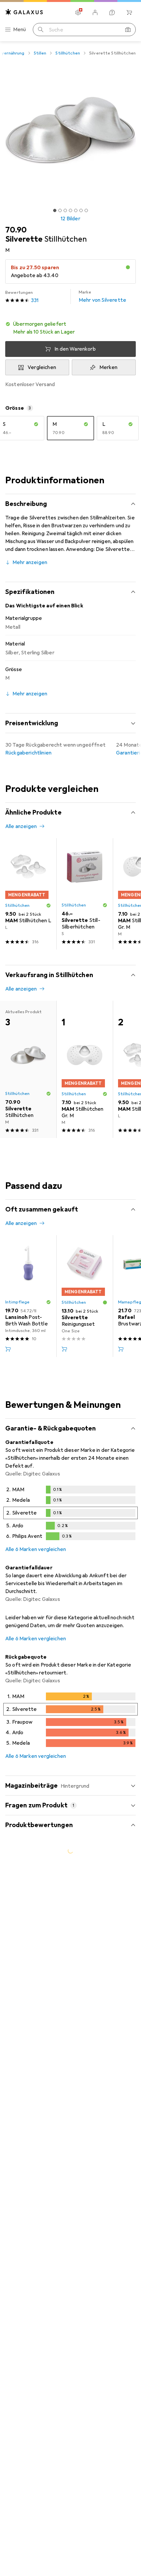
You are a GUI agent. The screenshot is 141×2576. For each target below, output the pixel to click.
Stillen (40, 53)
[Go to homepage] (24, 12)
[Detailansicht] (70, 1514)
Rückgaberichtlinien (28, 753)
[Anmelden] (95, 12)
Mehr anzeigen (30, 562)
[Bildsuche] (128, 30)
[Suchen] (41, 30)
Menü (20, 30)
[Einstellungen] (78, 12)
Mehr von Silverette (102, 296)
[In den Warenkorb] (8, 1349)
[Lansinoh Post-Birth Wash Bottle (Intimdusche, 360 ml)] (28, 1296)
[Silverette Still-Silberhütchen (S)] (85, 894)
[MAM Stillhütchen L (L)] (28, 894)
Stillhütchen (68, 53)
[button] (70, 328)
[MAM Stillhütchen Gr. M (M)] (85, 1069)
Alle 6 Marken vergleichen (36, 1549)
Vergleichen (42, 367)
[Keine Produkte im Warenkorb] (129, 12)
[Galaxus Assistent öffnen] (112, 12)
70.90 (16, 230)
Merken (109, 367)
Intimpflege (17, 1302)
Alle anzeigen (21, 826)
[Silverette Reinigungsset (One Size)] (85, 1296)
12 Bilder (70, 219)
